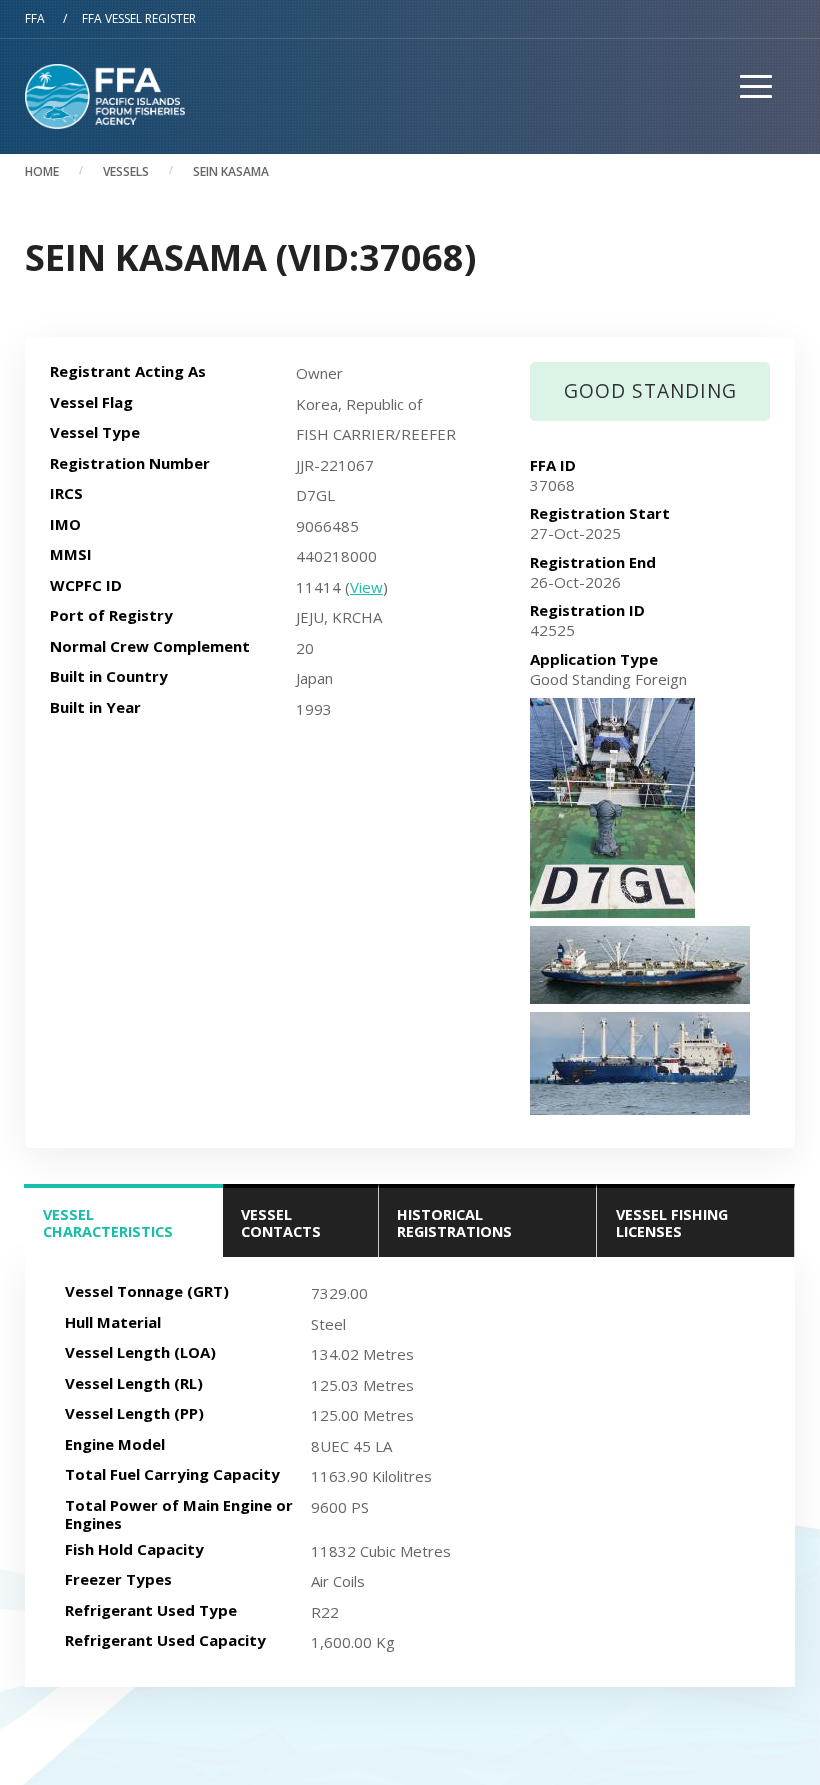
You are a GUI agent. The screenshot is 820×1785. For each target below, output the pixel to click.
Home (42, 171)
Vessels (126, 171)
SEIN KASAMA (231, 171)
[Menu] (749, 128)
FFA (35, 18)
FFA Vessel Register (139, 18)
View (366, 587)
